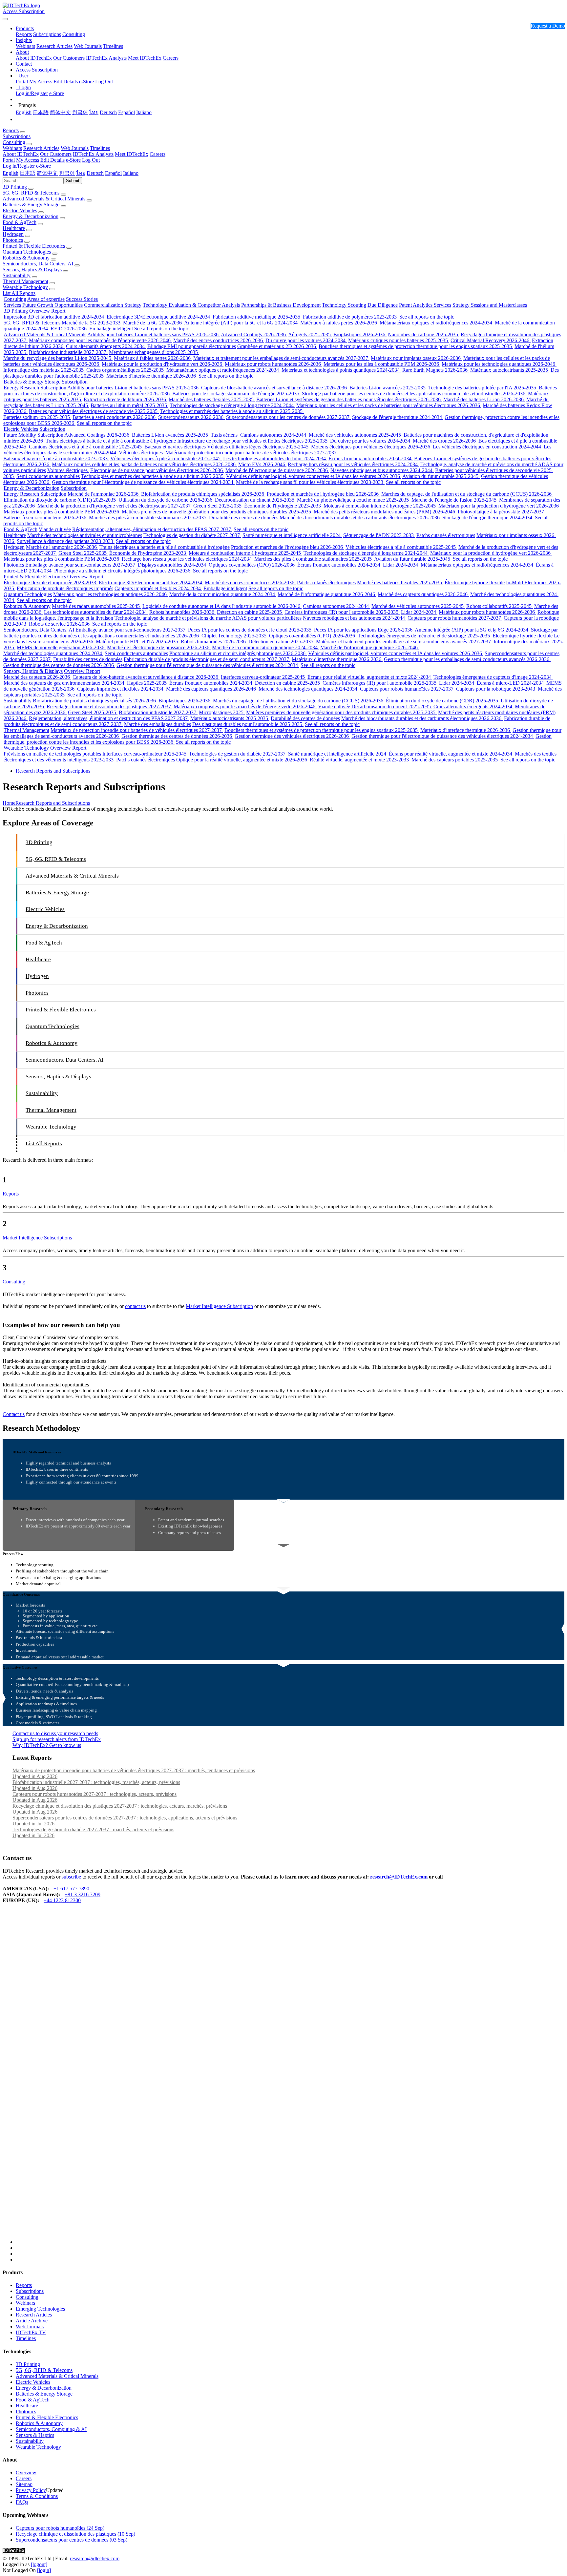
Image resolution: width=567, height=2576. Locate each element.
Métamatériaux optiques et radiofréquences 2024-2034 (437, 323)
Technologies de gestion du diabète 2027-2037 (192, 535)
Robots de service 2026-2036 (60, 624)
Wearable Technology (25, 287)
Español (126, 112)
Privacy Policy (31, 2490)
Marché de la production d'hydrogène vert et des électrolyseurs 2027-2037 (115, 506)
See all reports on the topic (427, 317)
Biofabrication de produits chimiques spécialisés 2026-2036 (203, 494)
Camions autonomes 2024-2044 (274, 435)
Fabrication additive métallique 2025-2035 (257, 317)
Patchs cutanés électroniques (446, 535)
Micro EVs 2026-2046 (262, 464)
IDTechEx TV (31, 2332)
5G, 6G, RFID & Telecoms (31, 193)
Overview (26, 2472)
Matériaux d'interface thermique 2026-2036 (152, 376)
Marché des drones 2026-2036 (445, 441)
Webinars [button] (12, 148)
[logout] (39, 2564)
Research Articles (54, 46)
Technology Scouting (344, 305)
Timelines (113, 46)
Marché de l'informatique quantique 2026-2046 (327, 594)
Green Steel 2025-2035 (218, 506)
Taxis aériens (225, 435)
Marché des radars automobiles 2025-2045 (96, 606)
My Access (41, 82)
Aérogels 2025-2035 (310, 334)
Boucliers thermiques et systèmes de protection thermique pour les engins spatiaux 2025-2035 (416, 346)
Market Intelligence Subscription (219, 1306)
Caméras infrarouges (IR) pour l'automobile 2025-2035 (342, 612)
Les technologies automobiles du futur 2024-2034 (275, 458)
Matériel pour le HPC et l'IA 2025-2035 (138, 642)
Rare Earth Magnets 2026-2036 (436, 370)
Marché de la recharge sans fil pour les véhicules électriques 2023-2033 (310, 482)
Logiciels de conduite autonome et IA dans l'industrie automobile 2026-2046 (222, 606)
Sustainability (17, 275)
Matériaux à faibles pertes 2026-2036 (339, 323)
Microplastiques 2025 (222, 712)
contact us (135, 1306)
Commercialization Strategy (113, 305)
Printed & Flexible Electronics (34, 246)
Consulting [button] (14, 142)
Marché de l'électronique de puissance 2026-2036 (277, 470)
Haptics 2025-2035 (147, 683)
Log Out (104, 82)
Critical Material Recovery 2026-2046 (491, 340)
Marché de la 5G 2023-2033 (92, 323)
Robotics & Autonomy (26, 258)
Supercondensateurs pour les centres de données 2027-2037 (288, 417)
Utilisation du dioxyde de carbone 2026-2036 (166, 500)
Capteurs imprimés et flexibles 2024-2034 (158, 588)
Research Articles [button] (41, 148)
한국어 (80, 112)
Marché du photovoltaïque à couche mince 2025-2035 (354, 500)
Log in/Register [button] (19, 166)
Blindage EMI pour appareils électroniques (192, 346)
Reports (24, 34)
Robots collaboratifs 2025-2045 (500, 606)
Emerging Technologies (40, 2309)
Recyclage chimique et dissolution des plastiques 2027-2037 (109, 706)
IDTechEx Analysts (106, 58)
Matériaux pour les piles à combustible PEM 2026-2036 (382, 364)
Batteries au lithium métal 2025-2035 (129, 405)
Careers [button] (157, 154)
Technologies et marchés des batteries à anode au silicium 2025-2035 (232, 411)
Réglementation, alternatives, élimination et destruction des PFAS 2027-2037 (152, 529)
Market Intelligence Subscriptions (37, 1238)
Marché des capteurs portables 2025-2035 (455, 760)
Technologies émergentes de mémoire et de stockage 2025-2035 (424, 636)
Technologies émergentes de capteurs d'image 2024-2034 (493, 677)
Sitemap (24, 2484)
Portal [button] (9, 160)
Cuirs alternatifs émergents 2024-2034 (106, 346)
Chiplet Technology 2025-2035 (235, 636)
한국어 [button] (67, 173)
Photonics (13, 240)
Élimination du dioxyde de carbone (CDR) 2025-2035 (60, 500)
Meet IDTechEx (145, 58)
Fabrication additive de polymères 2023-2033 (350, 317)
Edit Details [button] (52, 160)
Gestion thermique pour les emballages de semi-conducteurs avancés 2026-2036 (467, 659)
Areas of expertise (46, 299)
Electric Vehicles (20, 210)
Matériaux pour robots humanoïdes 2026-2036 (273, 364)
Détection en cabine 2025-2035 (250, 612)
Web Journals (88, 46)
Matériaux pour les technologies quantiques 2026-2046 (499, 364)
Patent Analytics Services (425, 305)
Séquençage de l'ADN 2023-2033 (379, 535)
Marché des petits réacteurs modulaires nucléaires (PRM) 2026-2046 (385, 512)
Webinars (25, 46)
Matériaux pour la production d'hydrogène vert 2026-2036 (163, 364)
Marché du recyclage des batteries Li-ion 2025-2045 (58, 358)
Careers (171, 58)
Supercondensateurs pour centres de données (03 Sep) (72, 2540)
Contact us (14, 1414)
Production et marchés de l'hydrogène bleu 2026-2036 (323, 494)
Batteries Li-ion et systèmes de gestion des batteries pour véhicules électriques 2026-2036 (349, 399)
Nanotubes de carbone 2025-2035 (424, 334)
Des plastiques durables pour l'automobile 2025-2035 (248, 724)
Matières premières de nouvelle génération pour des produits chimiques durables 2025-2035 (217, 512)
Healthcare (14, 228)
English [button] (10, 173)
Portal (22, 82)
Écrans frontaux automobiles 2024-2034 (371, 458)
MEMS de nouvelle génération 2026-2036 (61, 647)
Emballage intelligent (111, 329)
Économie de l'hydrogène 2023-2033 (283, 506)
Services (12, 305)
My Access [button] (28, 160)
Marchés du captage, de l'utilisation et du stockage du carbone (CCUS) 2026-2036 (467, 494)
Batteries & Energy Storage (31, 205)
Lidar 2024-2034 (401, 565)
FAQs (22, 2502)
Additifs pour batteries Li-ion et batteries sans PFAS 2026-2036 (154, 334)
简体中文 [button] (47, 173)
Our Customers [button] (56, 154)
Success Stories (82, 299)
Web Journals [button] (75, 148)
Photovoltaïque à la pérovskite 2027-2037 (502, 512)
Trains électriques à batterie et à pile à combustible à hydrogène (111, 441)
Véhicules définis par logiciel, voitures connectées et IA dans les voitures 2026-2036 (314, 476)
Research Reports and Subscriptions (53, 771)
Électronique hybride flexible (475, 582)
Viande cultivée (55, 529)
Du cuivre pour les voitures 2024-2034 (306, 340)
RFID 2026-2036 (69, 329)
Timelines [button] (100, 148)
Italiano (144, 112)
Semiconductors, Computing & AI (51, 2429)
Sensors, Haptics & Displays (32, 270)
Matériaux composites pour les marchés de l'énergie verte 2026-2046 (100, 340)
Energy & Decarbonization (31, 216)
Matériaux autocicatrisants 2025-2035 (510, 370)
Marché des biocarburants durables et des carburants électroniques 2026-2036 (360, 518)
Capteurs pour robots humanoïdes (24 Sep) (60, 2528)
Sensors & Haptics (35, 2435)
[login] (44, 2570)
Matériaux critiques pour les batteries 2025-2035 (399, 340)
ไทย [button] (81, 173)
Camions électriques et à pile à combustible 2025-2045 (86, 447)
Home (9, 803)
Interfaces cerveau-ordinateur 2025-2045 (263, 677)
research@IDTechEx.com (399, 1877)
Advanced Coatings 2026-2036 (254, 334)
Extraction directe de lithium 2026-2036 (126, 399)
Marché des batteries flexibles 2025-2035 (212, 399)
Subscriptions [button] (17, 136)
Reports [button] (11, 130)
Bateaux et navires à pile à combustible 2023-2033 (56, 458)
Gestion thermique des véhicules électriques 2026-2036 (292, 736)
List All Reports (19, 293)
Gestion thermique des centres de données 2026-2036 (59, 665)
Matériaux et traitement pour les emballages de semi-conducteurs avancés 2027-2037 (281, 358)
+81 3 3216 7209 (83, 1894)
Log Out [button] (91, 160)
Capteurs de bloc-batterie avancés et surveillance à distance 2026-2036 (275, 388)
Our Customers (69, 58)
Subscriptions (47, 34)
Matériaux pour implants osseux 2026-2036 (416, 358)
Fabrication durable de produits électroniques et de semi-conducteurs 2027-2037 (207, 659)
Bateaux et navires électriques (175, 447)
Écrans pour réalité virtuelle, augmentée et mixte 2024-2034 (370, 677)
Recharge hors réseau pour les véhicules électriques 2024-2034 (353, 464)
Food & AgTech (20, 222)
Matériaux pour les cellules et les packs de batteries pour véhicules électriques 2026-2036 (389, 405)
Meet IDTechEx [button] (132, 154)
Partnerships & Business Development (281, 305)
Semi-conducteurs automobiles (48, 476)
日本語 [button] (28, 173)
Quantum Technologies (27, 252)
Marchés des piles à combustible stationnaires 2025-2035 (148, 518)
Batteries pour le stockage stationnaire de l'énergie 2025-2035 (236, 394)
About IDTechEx (34, 58)
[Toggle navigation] (5, 19)
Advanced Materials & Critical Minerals (44, 199)
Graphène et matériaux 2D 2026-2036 (277, 346)
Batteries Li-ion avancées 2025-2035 (388, 388)
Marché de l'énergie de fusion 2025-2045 (455, 500)
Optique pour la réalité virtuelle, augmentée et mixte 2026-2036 (242, 760)
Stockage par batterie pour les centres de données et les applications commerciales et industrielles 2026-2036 (414, 394)
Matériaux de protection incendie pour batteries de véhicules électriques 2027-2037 (252, 453)
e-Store (86, 82)
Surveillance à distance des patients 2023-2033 (66, 541)
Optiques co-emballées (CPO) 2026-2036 (252, 565)
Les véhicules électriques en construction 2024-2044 (488, 447)
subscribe (71, 1877)
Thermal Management (25, 281)
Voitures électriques (68, 470)
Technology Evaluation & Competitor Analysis (191, 305)
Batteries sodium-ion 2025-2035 (37, 417)
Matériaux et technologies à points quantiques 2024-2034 (341, 370)
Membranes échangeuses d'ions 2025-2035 (154, 352)
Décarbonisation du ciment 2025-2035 (255, 500)
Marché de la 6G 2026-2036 (153, 323)
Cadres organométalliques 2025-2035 (126, 370)
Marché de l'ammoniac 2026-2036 (104, 494)
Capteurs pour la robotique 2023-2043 (496, 689)
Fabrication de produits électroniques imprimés (65, 588)
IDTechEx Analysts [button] (93, 154)
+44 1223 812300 (62, 1900)
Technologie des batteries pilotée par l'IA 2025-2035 (483, 388)
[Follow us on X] (290, 2080)
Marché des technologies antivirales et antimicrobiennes (85, 535)
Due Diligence (383, 305)
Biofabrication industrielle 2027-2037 (68, 352)
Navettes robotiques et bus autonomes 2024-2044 (382, 470)
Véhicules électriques (141, 453)
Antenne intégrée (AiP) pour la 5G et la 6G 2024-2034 (241, 323)
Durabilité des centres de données (244, 518)
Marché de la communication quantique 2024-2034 (223, 594)
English (24, 112)
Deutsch (108, 112)
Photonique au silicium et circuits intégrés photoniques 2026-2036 (123, 571)
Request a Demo (548, 26)
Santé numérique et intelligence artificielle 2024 (292, 535)
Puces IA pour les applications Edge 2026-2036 (364, 630)
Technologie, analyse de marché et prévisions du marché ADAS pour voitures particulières (208, 618)
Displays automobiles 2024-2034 (173, 565)
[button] (25, 28)
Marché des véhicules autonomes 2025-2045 (356, 435)
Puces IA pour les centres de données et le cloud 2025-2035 (250, 630)
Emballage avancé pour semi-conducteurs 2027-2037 (81, 565)
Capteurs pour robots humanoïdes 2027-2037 (455, 618)
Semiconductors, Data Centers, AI (38, 264)
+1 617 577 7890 (71, 1889)
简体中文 (60, 112)
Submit (73, 181)
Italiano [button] (131, 173)
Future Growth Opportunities (52, 305)
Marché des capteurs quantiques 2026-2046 (423, 594)
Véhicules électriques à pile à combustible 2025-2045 (166, 458)
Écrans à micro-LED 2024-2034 (511, 683)
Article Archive (32, 2321)
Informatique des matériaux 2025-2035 (44, 370)
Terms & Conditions (37, 2496)
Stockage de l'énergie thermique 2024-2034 (398, 417)
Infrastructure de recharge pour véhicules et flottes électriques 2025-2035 (253, 441)
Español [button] (113, 173)
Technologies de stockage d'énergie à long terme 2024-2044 (232, 405)
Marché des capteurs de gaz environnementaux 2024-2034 (65, 683)
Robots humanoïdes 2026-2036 (182, 612)
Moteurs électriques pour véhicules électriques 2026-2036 (371, 447)
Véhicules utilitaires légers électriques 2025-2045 (258, 447)
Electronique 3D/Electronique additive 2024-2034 (159, 317)
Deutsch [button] (95, 173)
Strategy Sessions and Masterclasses (490, 305)
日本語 (41, 112)
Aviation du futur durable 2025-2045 (441, 476)
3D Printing (15, 187)
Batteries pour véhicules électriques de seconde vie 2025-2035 (94, 411)
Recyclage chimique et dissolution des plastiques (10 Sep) (75, 2534)
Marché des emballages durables (157, 724)
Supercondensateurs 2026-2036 (191, 417)
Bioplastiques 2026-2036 (360, 334)
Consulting (74, 34)
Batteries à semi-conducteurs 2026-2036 (115, 417)
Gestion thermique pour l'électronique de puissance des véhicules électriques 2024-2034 (143, 482)
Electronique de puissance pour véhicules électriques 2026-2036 (157, 470)
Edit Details (66, 82)
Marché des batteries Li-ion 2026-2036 (484, 399)
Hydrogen (13, 234)
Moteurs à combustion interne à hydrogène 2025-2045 (380, 506)
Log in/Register (32, 93)
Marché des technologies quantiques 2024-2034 (53, 653)
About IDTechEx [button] (21, 154)
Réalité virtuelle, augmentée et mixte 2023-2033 (360, 760)
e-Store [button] (73, 160)
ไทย (94, 112)
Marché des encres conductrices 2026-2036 (219, 340)
